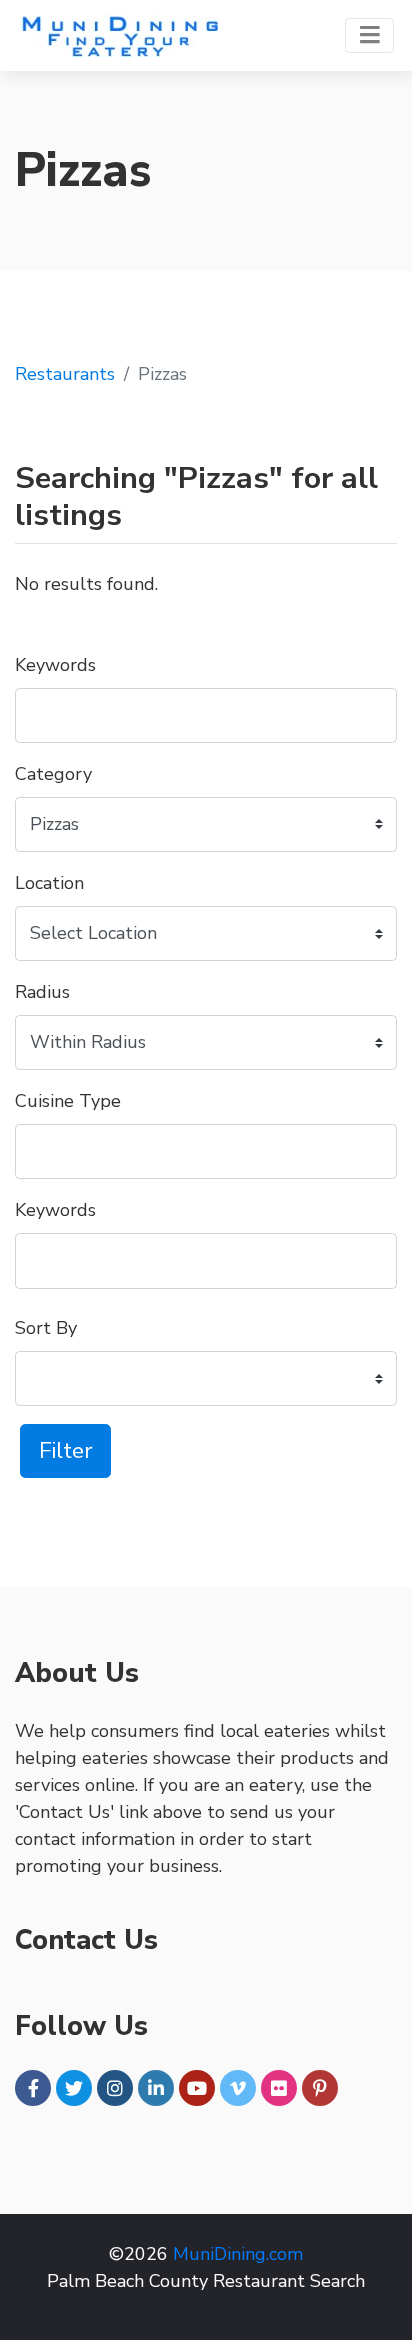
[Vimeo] (238, 2088)
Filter (65, 1450)
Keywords (55, 665)
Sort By (46, 1328)
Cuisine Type (68, 1101)
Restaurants (65, 374)
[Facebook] (33, 2088)
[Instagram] (115, 2088)
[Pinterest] (320, 2088)
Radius (42, 992)
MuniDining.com (238, 2254)
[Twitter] (74, 2088)
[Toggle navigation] (369, 35)
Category (53, 774)
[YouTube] (197, 2088)
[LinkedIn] (156, 2088)
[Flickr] (279, 2088)
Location (49, 883)
